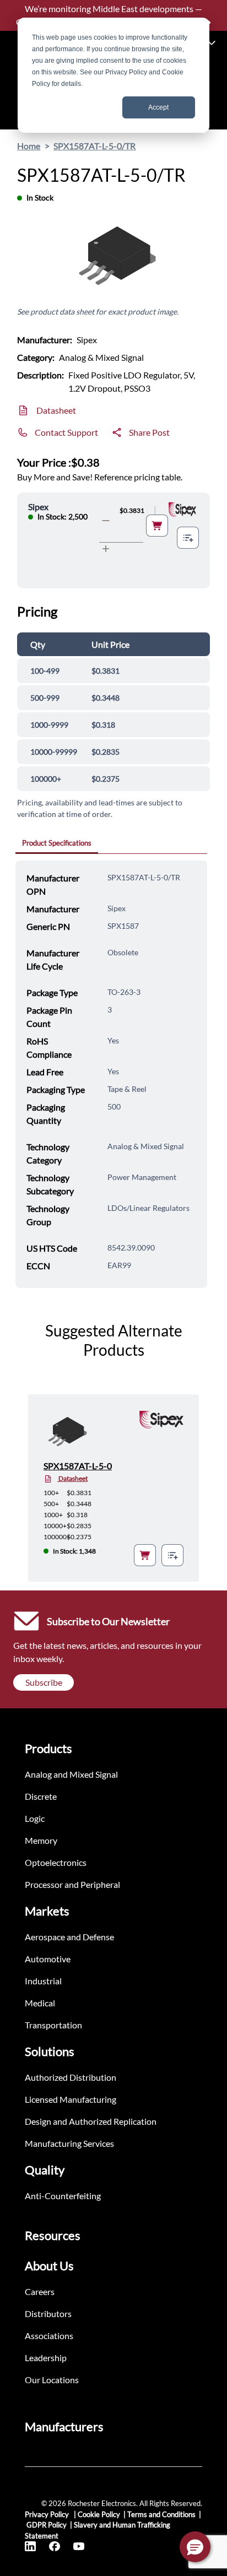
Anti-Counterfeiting (63, 2196)
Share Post (149, 432)
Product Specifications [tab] (57, 843)
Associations (49, 2336)
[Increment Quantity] (106, 549)
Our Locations (52, 2380)
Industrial (43, 1981)
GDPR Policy (47, 2525)
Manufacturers (64, 2426)
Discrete (41, 1796)
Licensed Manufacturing (71, 2099)
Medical (40, 2003)
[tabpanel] (111, 1074)
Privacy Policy (48, 2514)
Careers (40, 2291)
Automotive (48, 1959)
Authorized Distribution (71, 2077)
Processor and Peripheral (72, 1884)
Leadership (46, 2358)
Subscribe (44, 1682)
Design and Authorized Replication (91, 2121)
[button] (195, 2547)
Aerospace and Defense (69, 1937)
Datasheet (56, 410)
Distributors (48, 2313)
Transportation (53, 2025)
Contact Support (66, 432)
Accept (158, 107)
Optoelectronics (56, 1862)
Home (29, 146)
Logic (35, 1818)
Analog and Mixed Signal (71, 1774)
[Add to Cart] (157, 526)
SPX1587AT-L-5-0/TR (94, 146)
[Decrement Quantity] (106, 521)
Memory (41, 1840)
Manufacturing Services (69, 2143)
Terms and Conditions (161, 2514)
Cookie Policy (99, 2514)
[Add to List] (188, 538)
